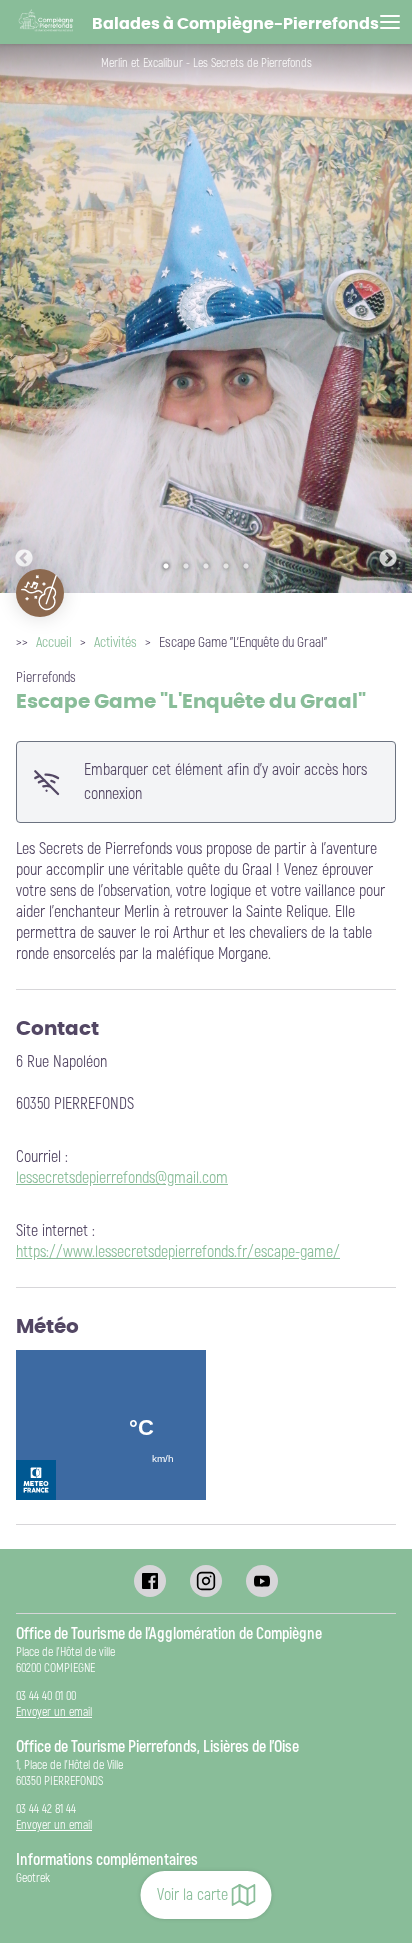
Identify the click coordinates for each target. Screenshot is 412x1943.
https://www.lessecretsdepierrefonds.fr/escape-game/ (178, 1252)
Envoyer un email (54, 1712)
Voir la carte (192, 1895)
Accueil (54, 642)
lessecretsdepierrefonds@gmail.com (122, 1178)
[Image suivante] (388, 318)
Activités (115, 642)
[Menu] (390, 22)
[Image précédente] (24, 318)
